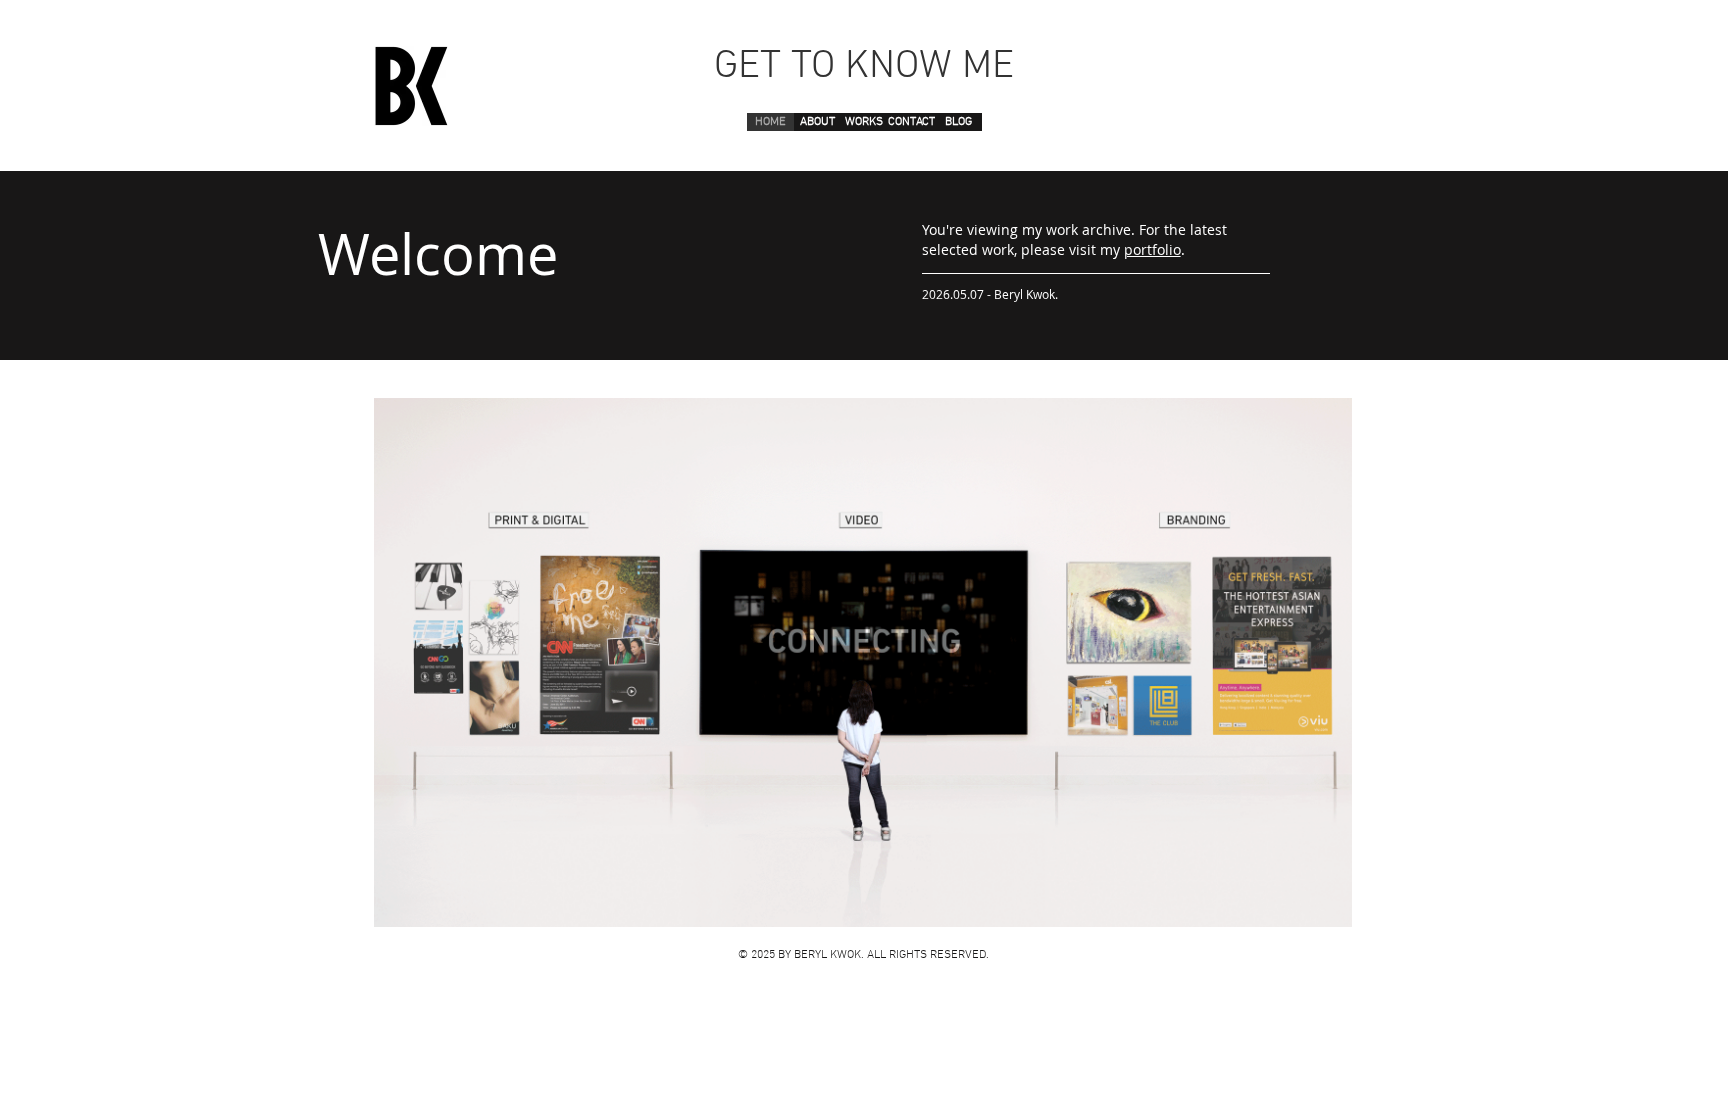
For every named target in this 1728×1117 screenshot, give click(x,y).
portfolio (1152, 249)
